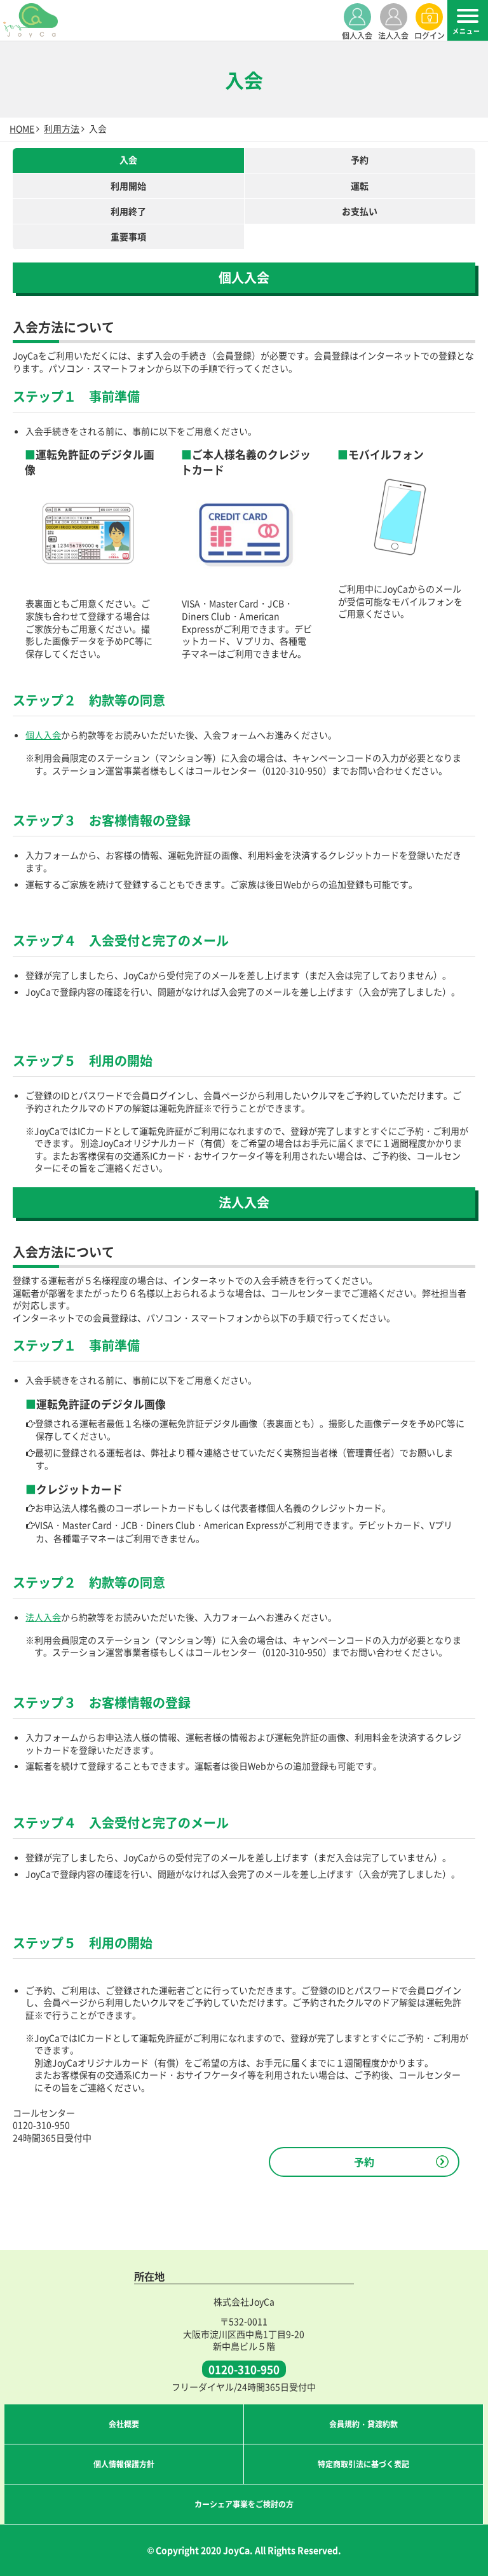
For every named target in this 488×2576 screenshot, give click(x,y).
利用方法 (62, 128)
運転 (360, 186)
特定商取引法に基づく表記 (363, 2464)
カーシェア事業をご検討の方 (244, 2504)
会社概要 (124, 2424)
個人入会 (43, 735)
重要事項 (128, 236)
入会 (128, 160)
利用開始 (128, 186)
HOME (22, 128)
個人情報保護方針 (124, 2464)
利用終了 (128, 211)
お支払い (360, 211)
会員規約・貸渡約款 (363, 2424)
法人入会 (43, 1617)
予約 (360, 160)
